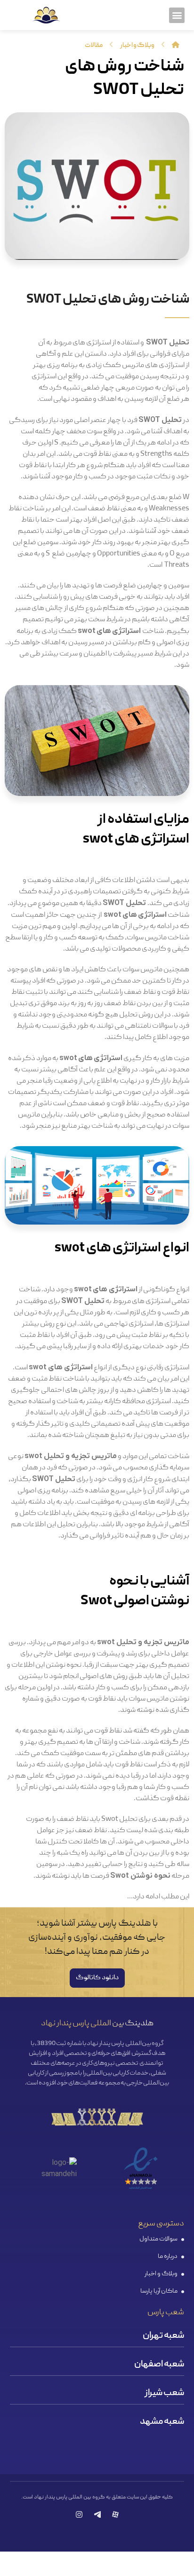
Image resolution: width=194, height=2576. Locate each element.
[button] (177, 15)
